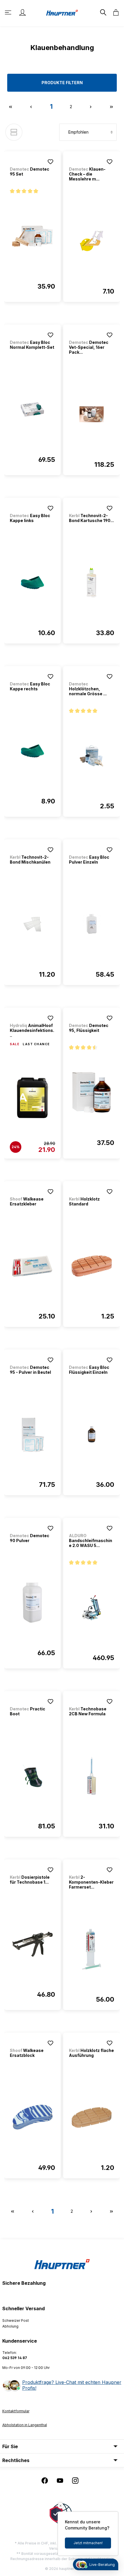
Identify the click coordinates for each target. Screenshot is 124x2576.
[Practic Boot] (32, 1776)
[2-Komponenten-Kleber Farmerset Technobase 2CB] (92, 1949)
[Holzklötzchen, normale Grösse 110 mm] (92, 756)
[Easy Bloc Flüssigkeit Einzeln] (92, 1434)
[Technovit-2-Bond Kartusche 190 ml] (92, 583)
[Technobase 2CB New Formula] (92, 1776)
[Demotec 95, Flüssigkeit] (92, 1093)
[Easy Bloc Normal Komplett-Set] (32, 410)
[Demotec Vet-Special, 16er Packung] (92, 414)
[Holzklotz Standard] (92, 1266)
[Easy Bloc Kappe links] (32, 583)
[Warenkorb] (114, 12)
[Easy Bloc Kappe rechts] (32, 751)
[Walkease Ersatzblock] (32, 2118)
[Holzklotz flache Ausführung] (92, 2118)
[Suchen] (103, 12)
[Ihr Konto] (22, 12)
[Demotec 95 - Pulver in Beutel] (32, 1434)
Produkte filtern (62, 83)
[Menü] (9, 12)
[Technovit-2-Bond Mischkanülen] (32, 924)
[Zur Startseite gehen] (62, 12)
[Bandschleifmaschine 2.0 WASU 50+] (92, 1608)
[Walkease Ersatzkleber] (32, 1266)
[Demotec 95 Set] (32, 236)
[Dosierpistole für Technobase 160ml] (32, 1944)
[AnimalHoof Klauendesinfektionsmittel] (32, 1098)
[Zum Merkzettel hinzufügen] (50, 162)
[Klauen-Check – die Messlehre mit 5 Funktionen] (92, 241)
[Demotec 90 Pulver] (32, 1603)
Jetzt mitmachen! (88, 2543)
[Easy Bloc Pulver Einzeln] (92, 924)
